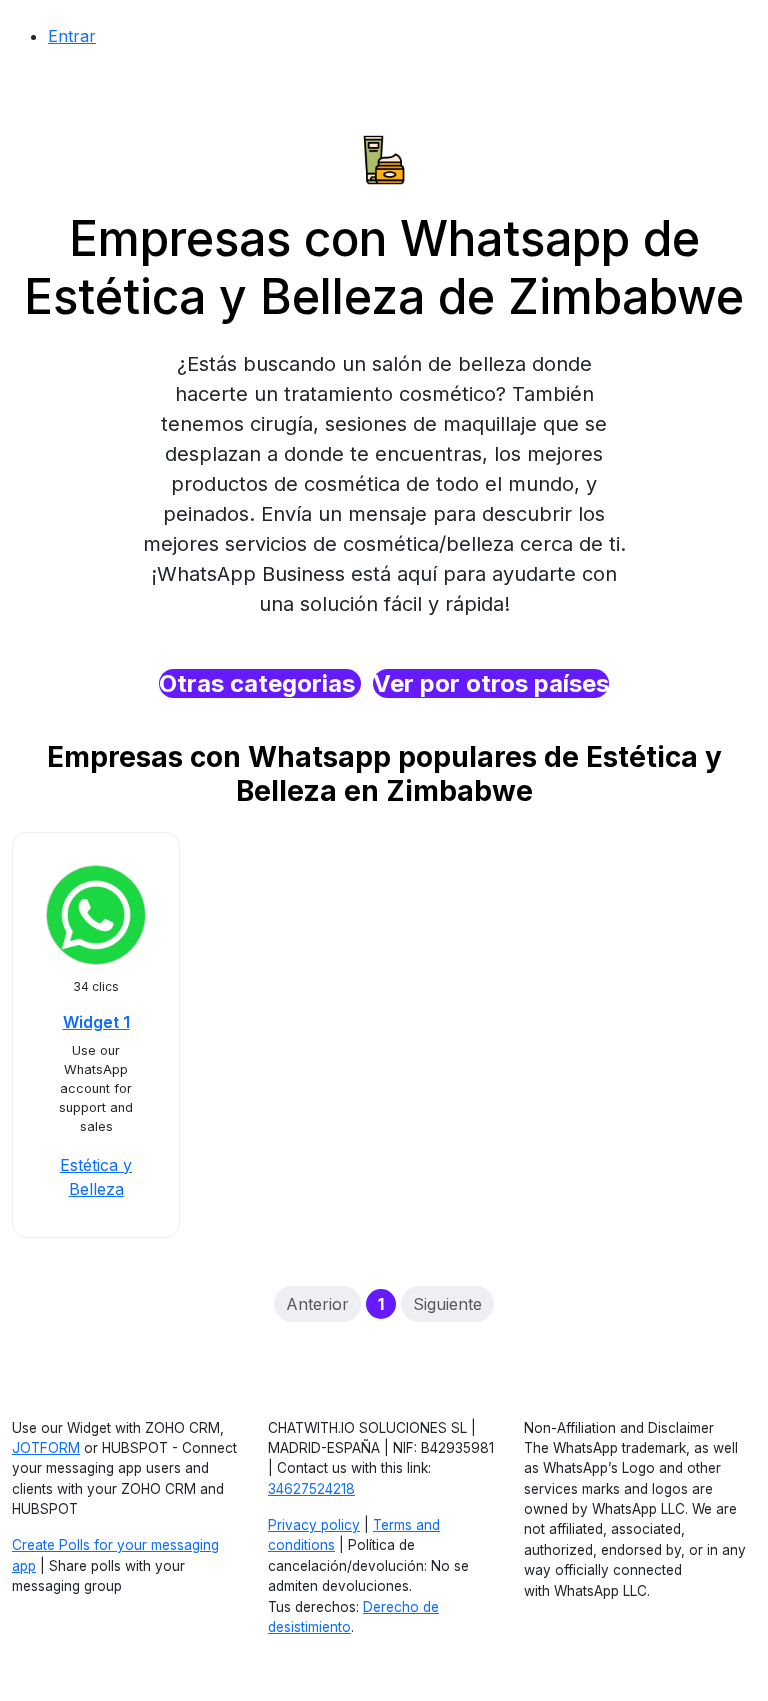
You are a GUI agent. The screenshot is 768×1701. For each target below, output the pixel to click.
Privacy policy (314, 1525)
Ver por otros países (491, 683)
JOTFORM (46, 1448)
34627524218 (311, 1489)
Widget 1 (96, 1022)
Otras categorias (260, 683)
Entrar (72, 36)
